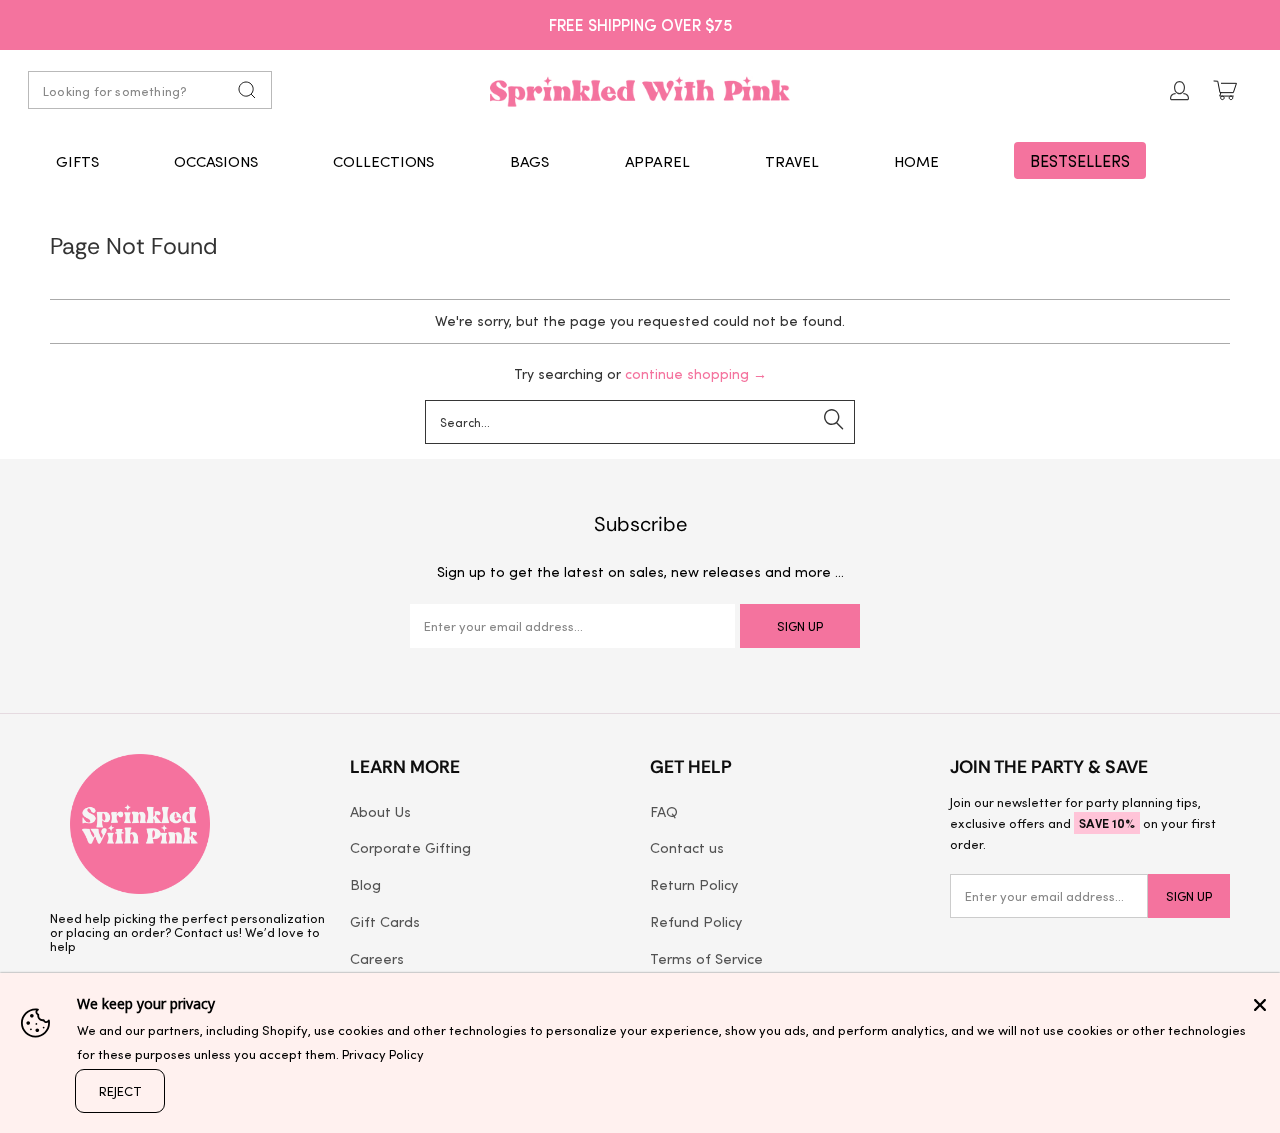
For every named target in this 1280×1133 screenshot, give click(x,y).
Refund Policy (696, 921)
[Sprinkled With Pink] (640, 90)
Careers (377, 958)
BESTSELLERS (1080, 160)
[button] (77, 161)
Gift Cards (385, 921)
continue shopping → (696, 373)
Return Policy (694, 884)
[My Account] (1180, 90)
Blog (365, 884)
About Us (380, 811)
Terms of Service (706, 958)
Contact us (687, 847)
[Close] (1260, 1005)
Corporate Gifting (410, 847)
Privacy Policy (383, 1053)
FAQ (664, 811)
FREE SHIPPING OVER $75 (640, 24)
